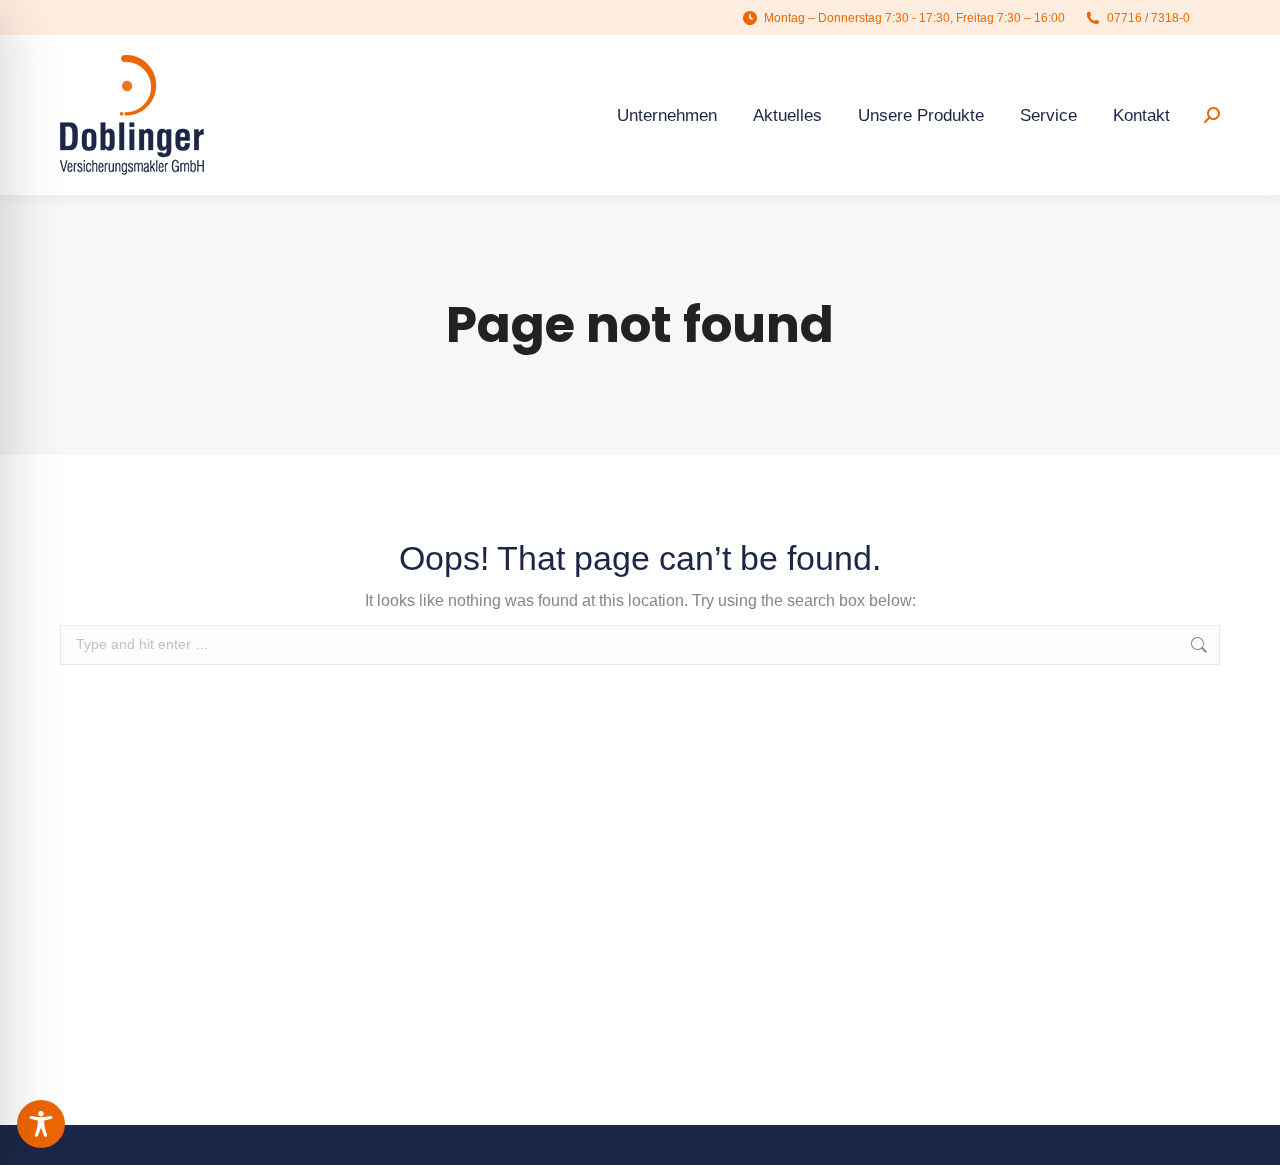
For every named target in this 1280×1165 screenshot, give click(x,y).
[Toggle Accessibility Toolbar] (41, 1124)
